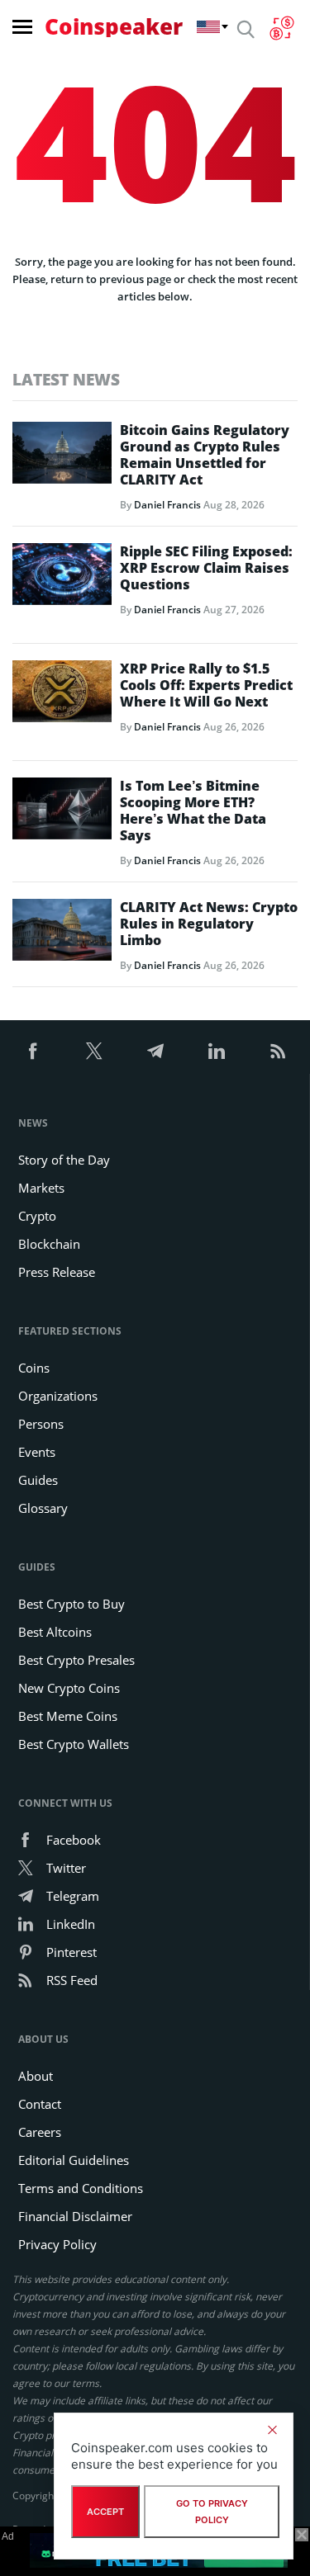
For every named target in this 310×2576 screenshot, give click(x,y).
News (33, 1123)
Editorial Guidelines (74, 2160)
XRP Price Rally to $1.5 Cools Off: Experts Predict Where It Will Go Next (206, 685)
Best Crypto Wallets (74, 1744)
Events (37, 1452)
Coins (34, 1368)
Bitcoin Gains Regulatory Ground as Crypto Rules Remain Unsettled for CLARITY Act (205, 455)
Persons (41, 1424)
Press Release (57, 1272)
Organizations (58, 1396)
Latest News (66, 379)
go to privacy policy (212, 2512)
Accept (105, 2512)
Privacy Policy (57, 2244)
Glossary (43, 1508)
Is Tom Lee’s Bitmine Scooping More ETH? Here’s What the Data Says (193, 811)
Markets (41, 1188)
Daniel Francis (167, 505)
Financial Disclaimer (75, 2216)
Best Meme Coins (68, 1716)
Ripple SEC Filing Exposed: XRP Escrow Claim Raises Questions (206, 568)
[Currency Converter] (281, 28)
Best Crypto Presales (76, 1660)
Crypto (37, 1216)
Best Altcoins (55, 1632)
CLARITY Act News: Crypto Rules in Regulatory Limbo (209, 924)
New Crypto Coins (69, 1688)
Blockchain (49, 1244)
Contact (40, 2104)
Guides (38, 1480)
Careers (40, 2132)
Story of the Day (64, 1160)
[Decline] (272, 2430)
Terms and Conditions (81, 2188)
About (36, 2076)
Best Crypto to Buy (72, 1604)
